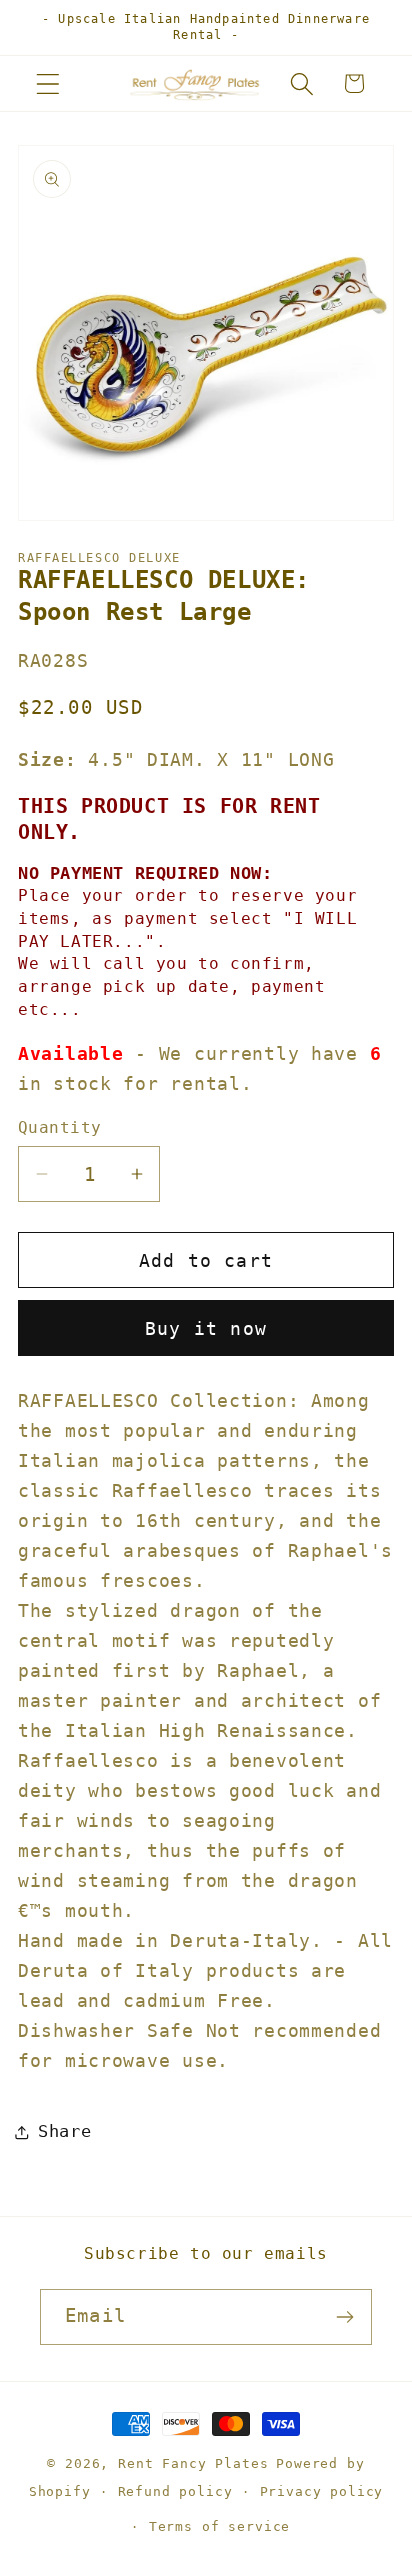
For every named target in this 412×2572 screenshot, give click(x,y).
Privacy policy (322, 2491)
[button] (48, 83)
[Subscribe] (344, 2317)
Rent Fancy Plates (193, 2463)
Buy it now (206, 1328)
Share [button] (65, 2131)
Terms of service (219, 2526)
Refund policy (175, 2491)
